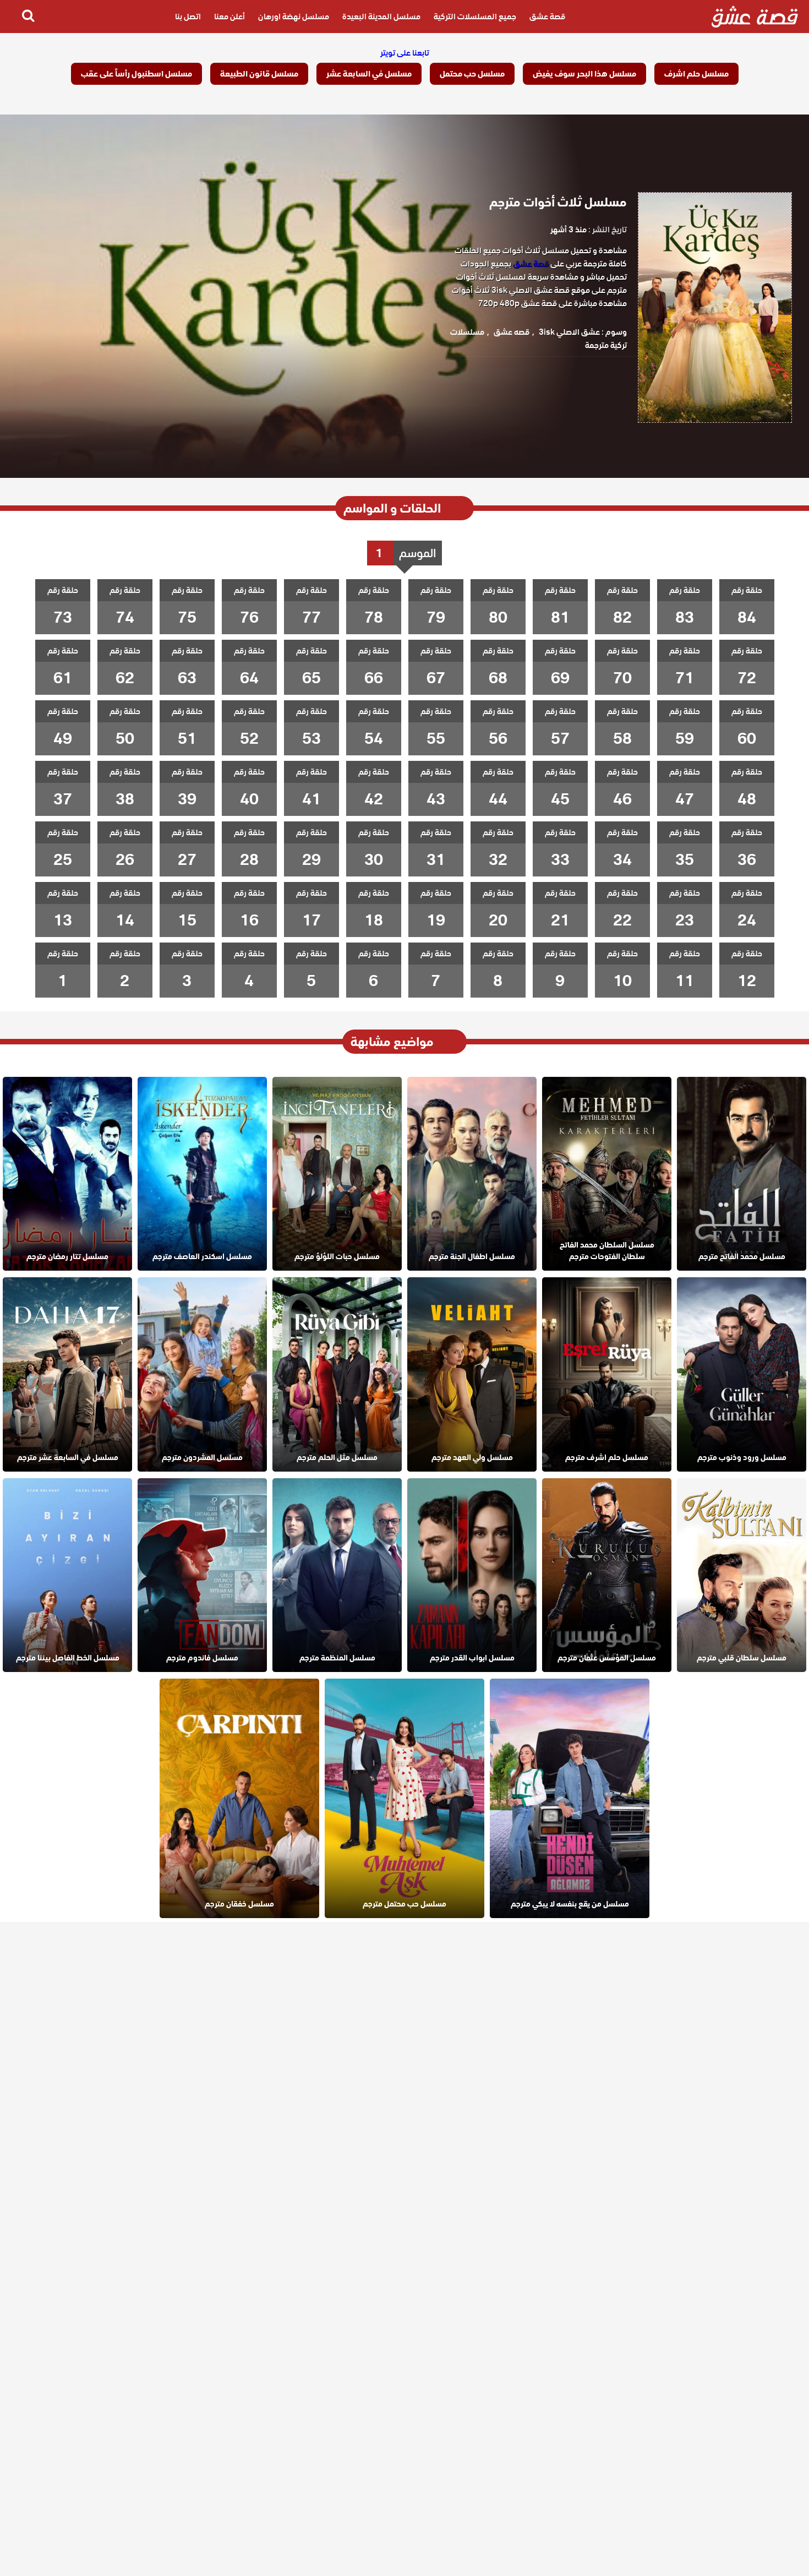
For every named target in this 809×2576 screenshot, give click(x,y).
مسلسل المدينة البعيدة (381, 17)
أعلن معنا (229, 17)
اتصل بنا (188, 17)
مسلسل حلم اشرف (696, 74)
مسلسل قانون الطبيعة (259, 74)
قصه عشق (512, 332)
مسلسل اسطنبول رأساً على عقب (136, 74)
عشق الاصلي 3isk (569, 332)
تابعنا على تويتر (405, 53)
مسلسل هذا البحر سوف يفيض (584, 74)
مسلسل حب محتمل (472, 74)
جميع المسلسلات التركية (475, 17)
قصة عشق (547, 17)
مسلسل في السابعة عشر (369, 74)
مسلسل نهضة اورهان (294, 17)
